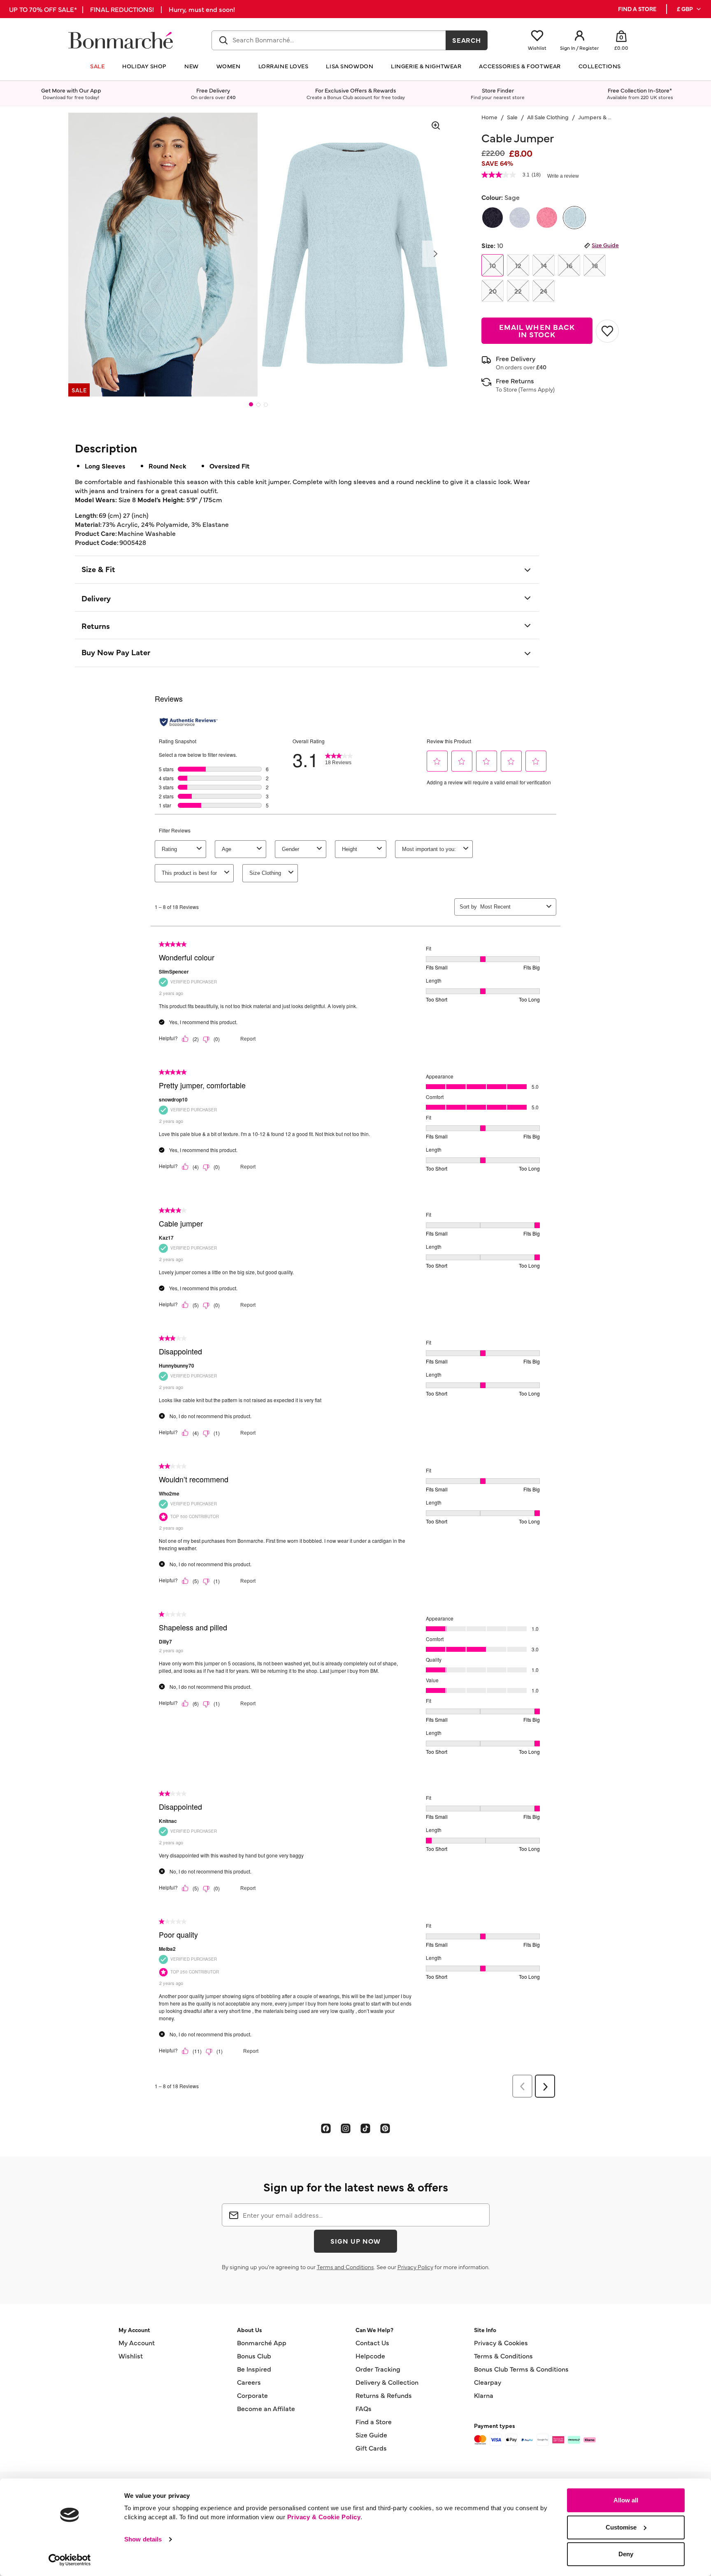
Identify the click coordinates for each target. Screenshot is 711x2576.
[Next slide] (435, 254)
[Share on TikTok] (365, 2128)
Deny (626, 2554)
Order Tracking (378, 2369)
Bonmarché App (262, 2342)
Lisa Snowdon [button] (350, 66)
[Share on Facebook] (326, 2128)
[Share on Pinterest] (385, 2128)
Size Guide (605, 245)
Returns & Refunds (384, 2395)
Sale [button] (97, 66)
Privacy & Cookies (501, 2342)
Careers (249, 2382)
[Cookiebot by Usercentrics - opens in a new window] (70, 2560)
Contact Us (372, 2342)
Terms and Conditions (345, 2267)
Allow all (626, 2500)
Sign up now (355, 2241)
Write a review (563, 176)
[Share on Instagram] (346, 2128)
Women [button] (229, 66)
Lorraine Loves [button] (283, 66)
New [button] (192, 66)
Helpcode (370, 2356)
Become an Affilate (266, 2408)
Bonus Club (254, 2356)
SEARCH (467, 40)
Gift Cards (371, 2448)
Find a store (637, 9)
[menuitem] (689, 9)
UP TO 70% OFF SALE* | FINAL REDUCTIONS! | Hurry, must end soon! (122, 9)
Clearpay (488, 2382)
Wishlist (131, 2356)
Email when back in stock (537, 330)
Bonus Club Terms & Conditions (521, 2369)
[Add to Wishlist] (607, 331)
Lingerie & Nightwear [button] (426, 66)
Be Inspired (254, 2369)
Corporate (252, 2395)
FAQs (364, 2408)
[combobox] (329, 40)
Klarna (484, 2395)
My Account (137, 2342)
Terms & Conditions (503, 2356)
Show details (143, 2539)
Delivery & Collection (387, 2382)
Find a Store (374, 2421)
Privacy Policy (415, 2267)
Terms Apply (537, 389)
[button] (689, 9)
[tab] (251, 404)
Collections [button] (600, 66)
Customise (621, 2527)
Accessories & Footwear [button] (520, 66)
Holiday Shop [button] (144, 66)
